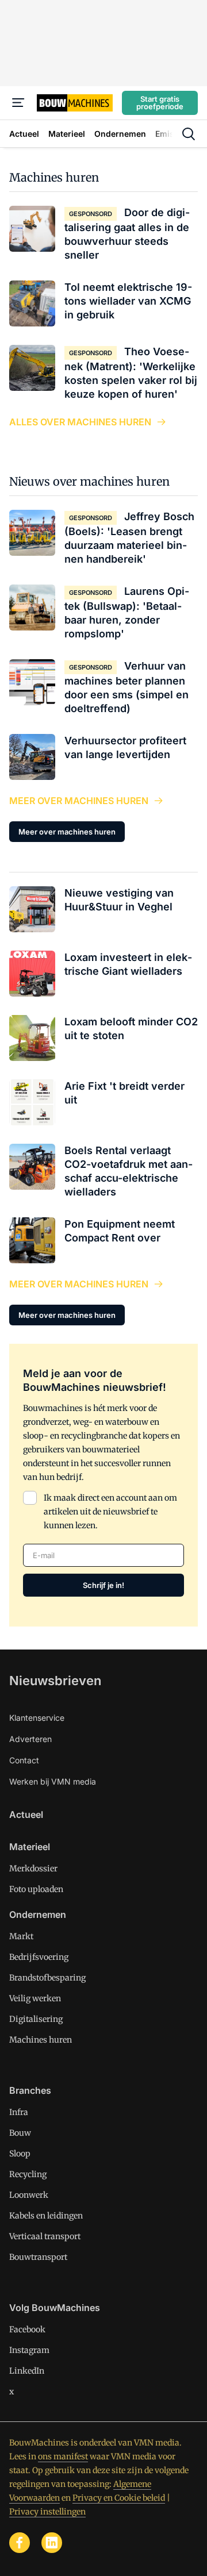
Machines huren (54, 177)
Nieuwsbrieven (55, 1681)
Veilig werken (35, 1998)
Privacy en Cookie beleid (119, 2498)
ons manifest (63, 2456)
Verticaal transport (45, 2236)
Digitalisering (36, 2019)
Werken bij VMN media (53, 1781)
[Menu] (18, 103)
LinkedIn (27, 2371)
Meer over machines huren (79, 801)
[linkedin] (52, 2543)
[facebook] (20, 2543)
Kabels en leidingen (46, 2216)
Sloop (20, 2154)
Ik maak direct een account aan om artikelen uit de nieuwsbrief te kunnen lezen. (110, 1512)
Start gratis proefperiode (160, 103)
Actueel (26, 1814)
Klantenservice (37, 1718)
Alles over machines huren (80, 422)
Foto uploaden (36, 1889)
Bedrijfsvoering (39, 1957)
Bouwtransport (38, 2257)
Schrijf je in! (103, 1585)
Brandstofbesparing (47, 1978)
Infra (19, 2112)
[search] (189, 134)
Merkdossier (33, 1868)
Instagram (29, 2350)
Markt (21, 1936)
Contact (24, 1760)
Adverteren (30, 1739)
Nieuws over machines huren (89, 481)
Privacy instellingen (47, 2512)
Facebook (27, 2329)
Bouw (20, 2133)
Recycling (28, 2174)
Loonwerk (29, 2195)
